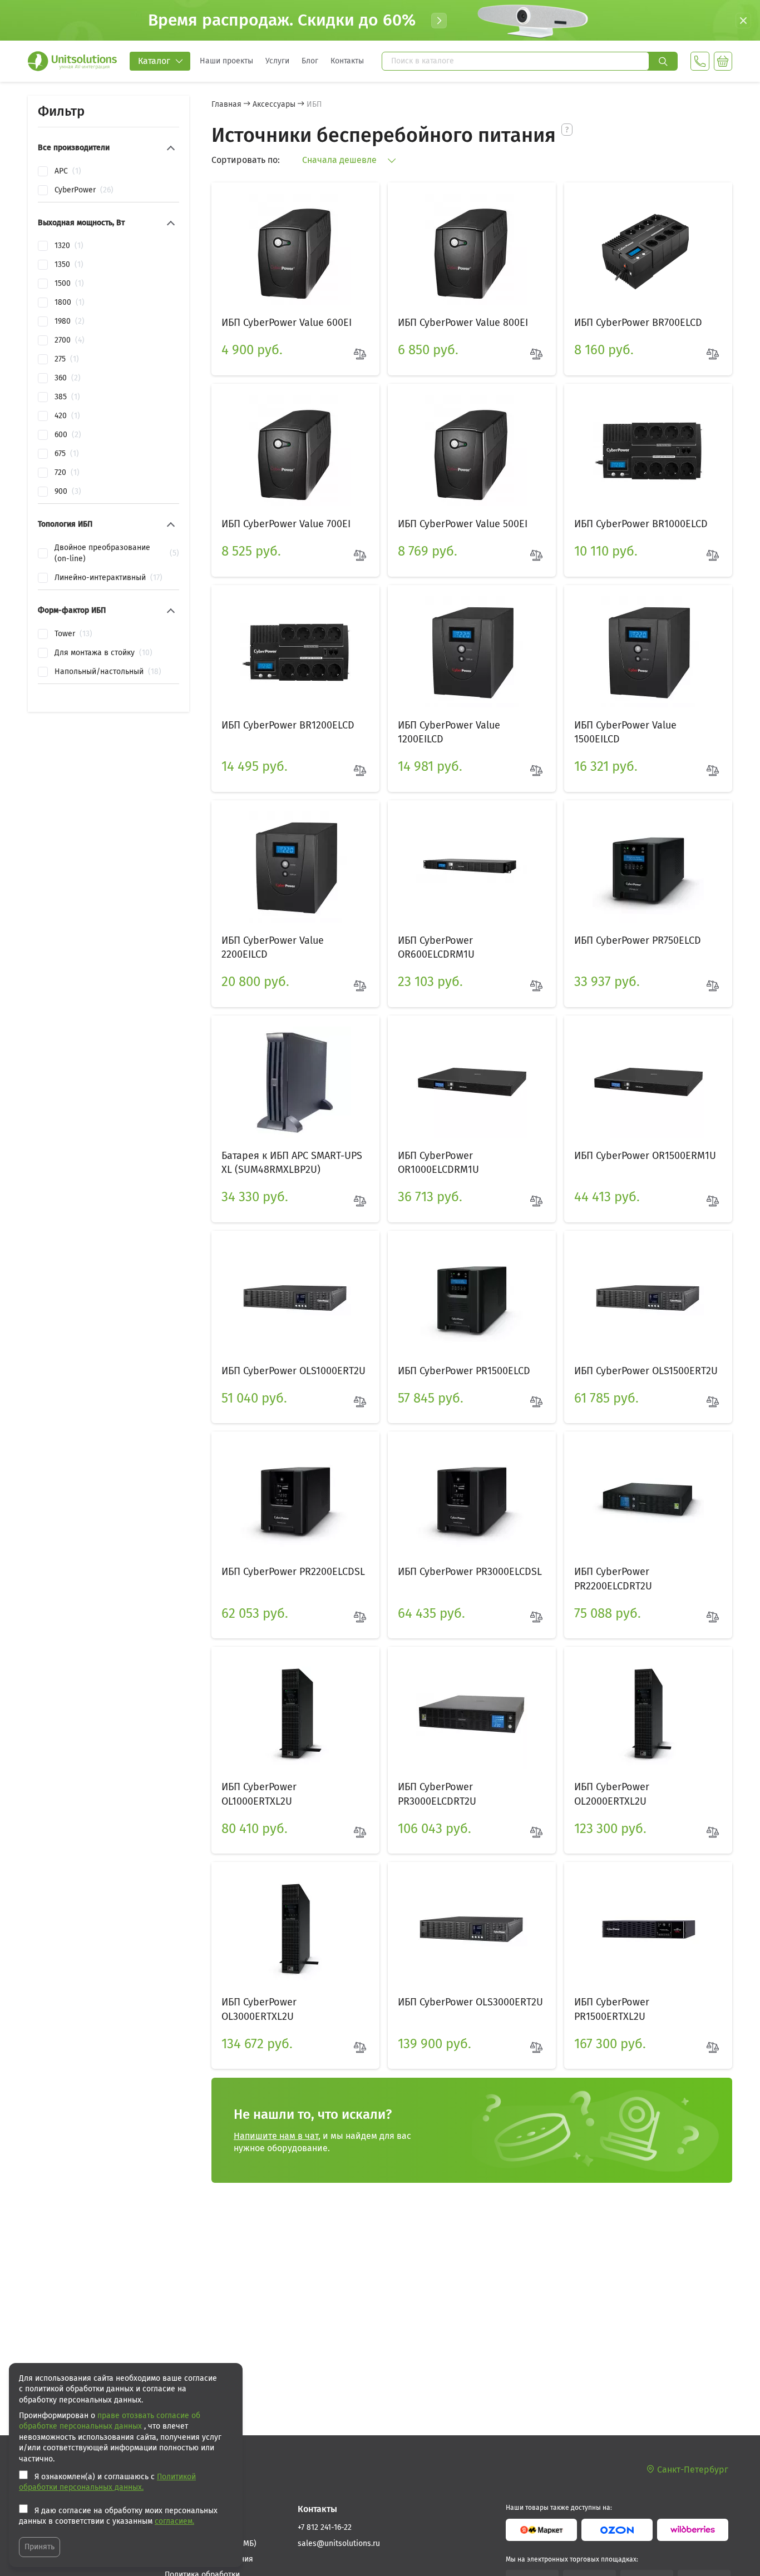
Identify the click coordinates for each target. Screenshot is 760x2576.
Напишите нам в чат (276, 2136)
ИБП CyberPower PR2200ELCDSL (293, 1572)
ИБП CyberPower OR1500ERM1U (645, 1156)
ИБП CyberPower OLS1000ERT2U (293, 1371)
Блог (310, 61)
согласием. (174, 2521)
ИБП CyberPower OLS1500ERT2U (646, 1371)
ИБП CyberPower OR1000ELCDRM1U (438, 1163)
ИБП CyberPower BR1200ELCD (288, 725)
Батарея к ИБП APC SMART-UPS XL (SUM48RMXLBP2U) (292, 1163)
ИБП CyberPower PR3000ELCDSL (470, 1572)
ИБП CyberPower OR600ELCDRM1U (436, 947)
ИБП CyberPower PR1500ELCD (464, 1371)
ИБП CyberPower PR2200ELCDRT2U (613, 1579)
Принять (40, 2547)
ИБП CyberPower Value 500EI (463, 524)
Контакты (347, 61)
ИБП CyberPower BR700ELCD (638, 323)
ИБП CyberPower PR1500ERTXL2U (612, 2009)
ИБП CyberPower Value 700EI (286, 524)
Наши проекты (226, 61)
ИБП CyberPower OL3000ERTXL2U (259, 2009)
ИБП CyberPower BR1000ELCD (641, 524)
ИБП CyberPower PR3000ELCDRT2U (437, 1794)
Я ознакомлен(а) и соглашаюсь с (107, 2482)
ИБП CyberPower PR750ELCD (638, 940)
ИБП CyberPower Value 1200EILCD (449, 732)
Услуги (277, 61)
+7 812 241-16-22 (325, 2527)
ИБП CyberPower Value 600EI (287, 323)
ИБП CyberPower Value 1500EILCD (625, 732)
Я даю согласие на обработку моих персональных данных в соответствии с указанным (118, 2516)
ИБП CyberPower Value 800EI (463, 323)
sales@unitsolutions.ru (339, 2543)
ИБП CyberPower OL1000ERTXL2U (259, 1794)
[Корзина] (723, 61)
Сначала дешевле (340, 160)
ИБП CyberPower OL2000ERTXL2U (612, 1794)
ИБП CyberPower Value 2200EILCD (273, 947)
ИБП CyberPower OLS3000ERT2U (470, 2002)
